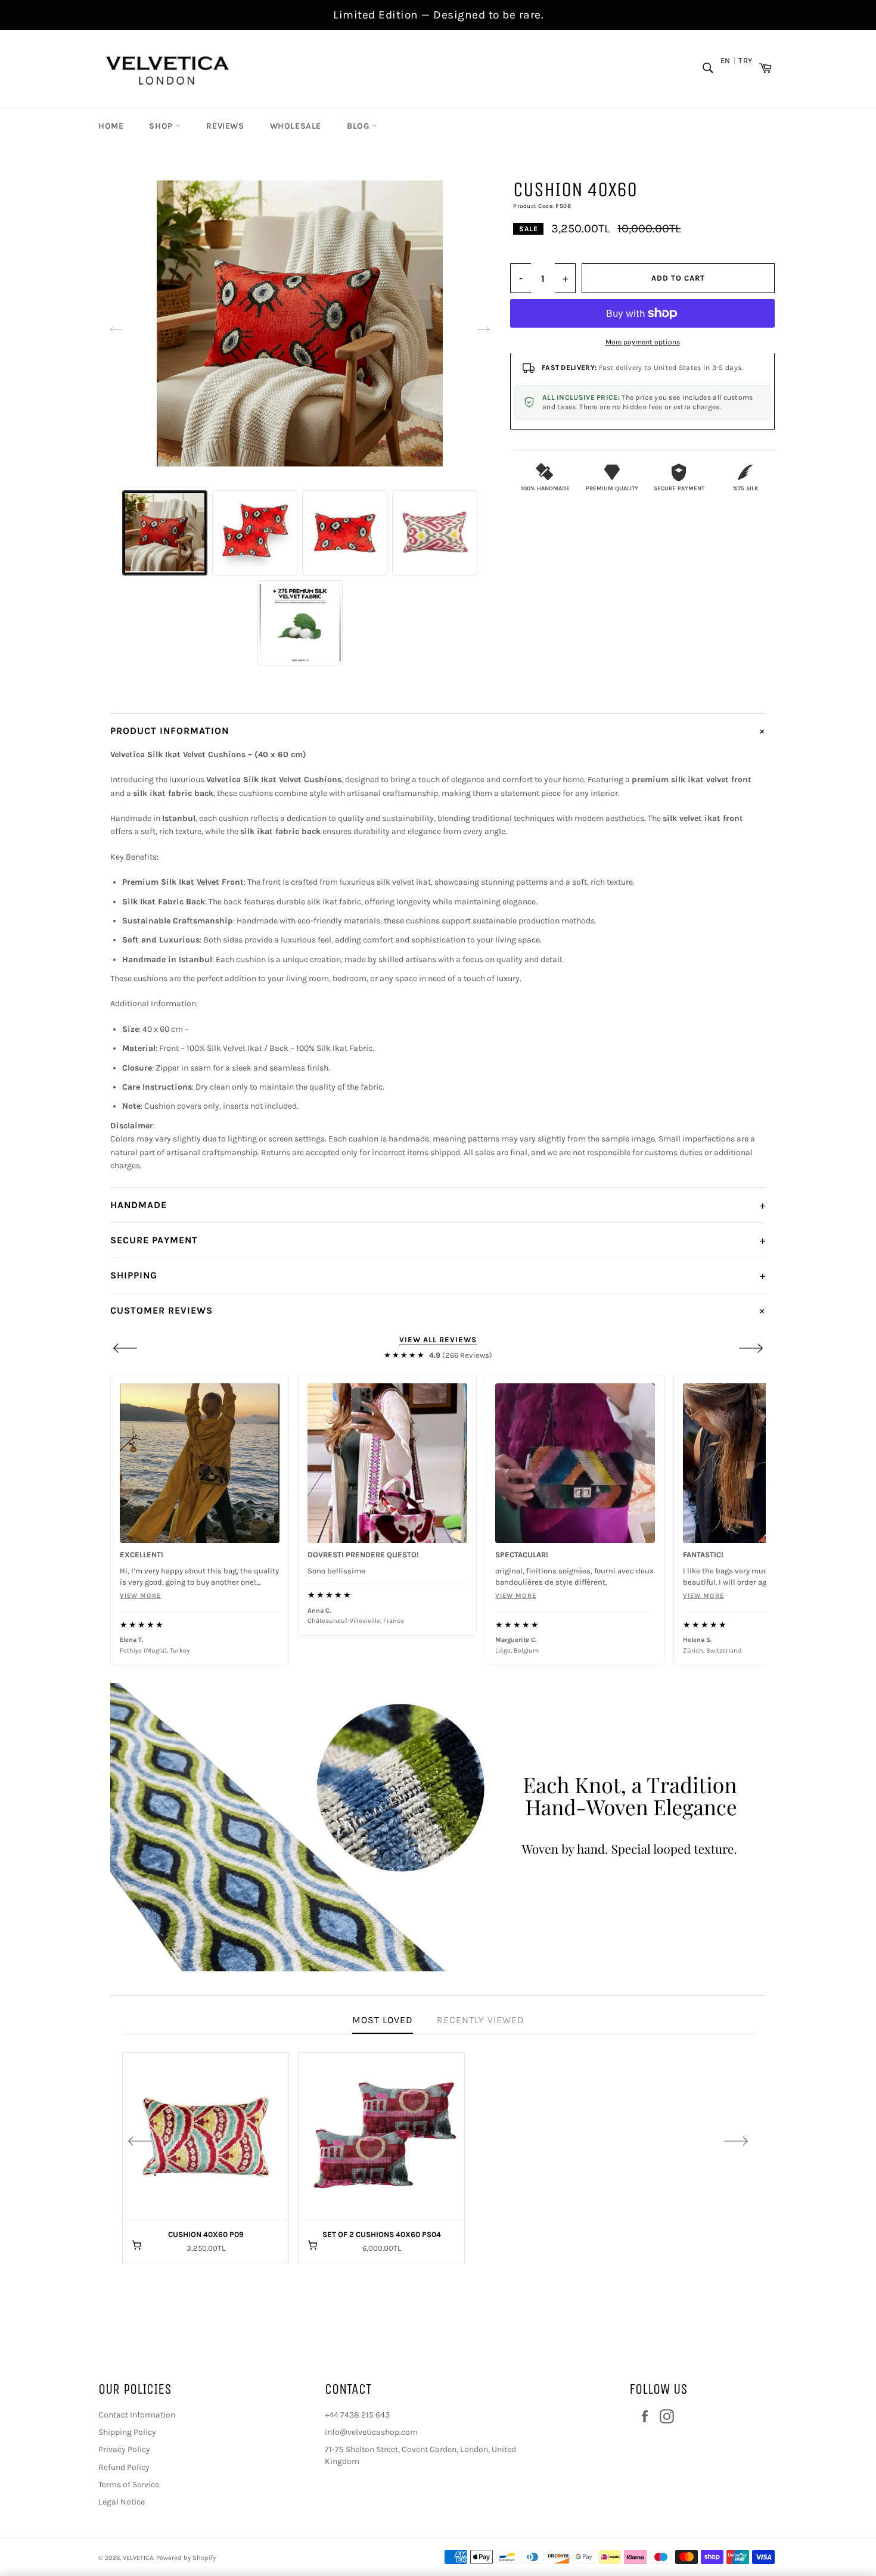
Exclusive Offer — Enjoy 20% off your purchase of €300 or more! (438, 15)
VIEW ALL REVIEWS (438, 1340)
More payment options (643, 342)
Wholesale (296, 126)
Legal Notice (122, 2502)
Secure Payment (438, 1240)
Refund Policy (124, 2467)
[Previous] (125, 1348)
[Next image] (483, 329)
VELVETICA (138, 2558)
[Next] (751, 1348)
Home (111, 126)
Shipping (438, 1275)
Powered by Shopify (186, 2558)
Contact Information (137, 2415)
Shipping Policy (127, 2432)
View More (328, 1596)
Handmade (438, 1205)
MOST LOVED (383, 2020)
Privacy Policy (124, 2449)
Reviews (225, 126)
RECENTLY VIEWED (481, 2020)
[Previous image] (116, 329)
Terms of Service (129, 2485)
